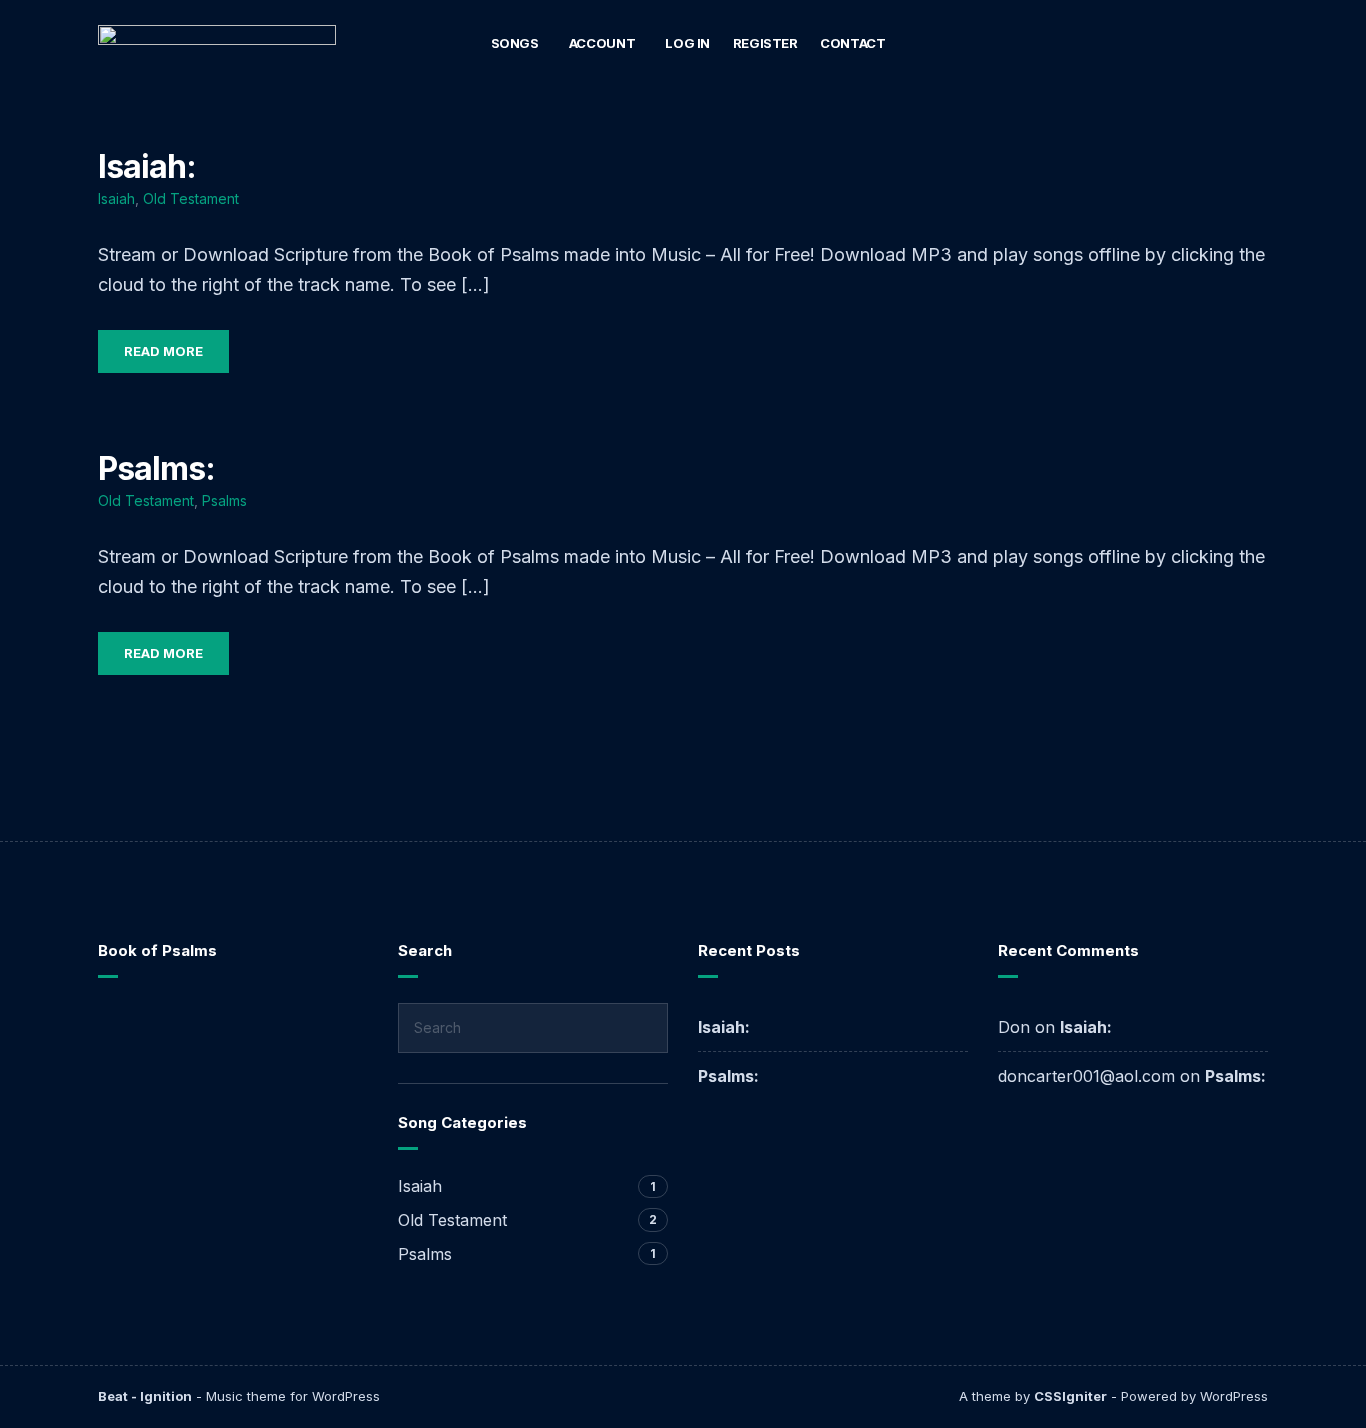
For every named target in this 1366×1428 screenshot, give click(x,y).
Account (602, 43)
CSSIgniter (1070, 1396)
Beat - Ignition (145, 1396)
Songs (515, 43)
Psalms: (156, 468)
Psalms (224, 500)
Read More (163, 351)
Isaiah (116, 198)
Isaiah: (147, 166)
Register (765, 43)
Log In (687, 43)
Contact (852, 43)
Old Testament (191, 198)
